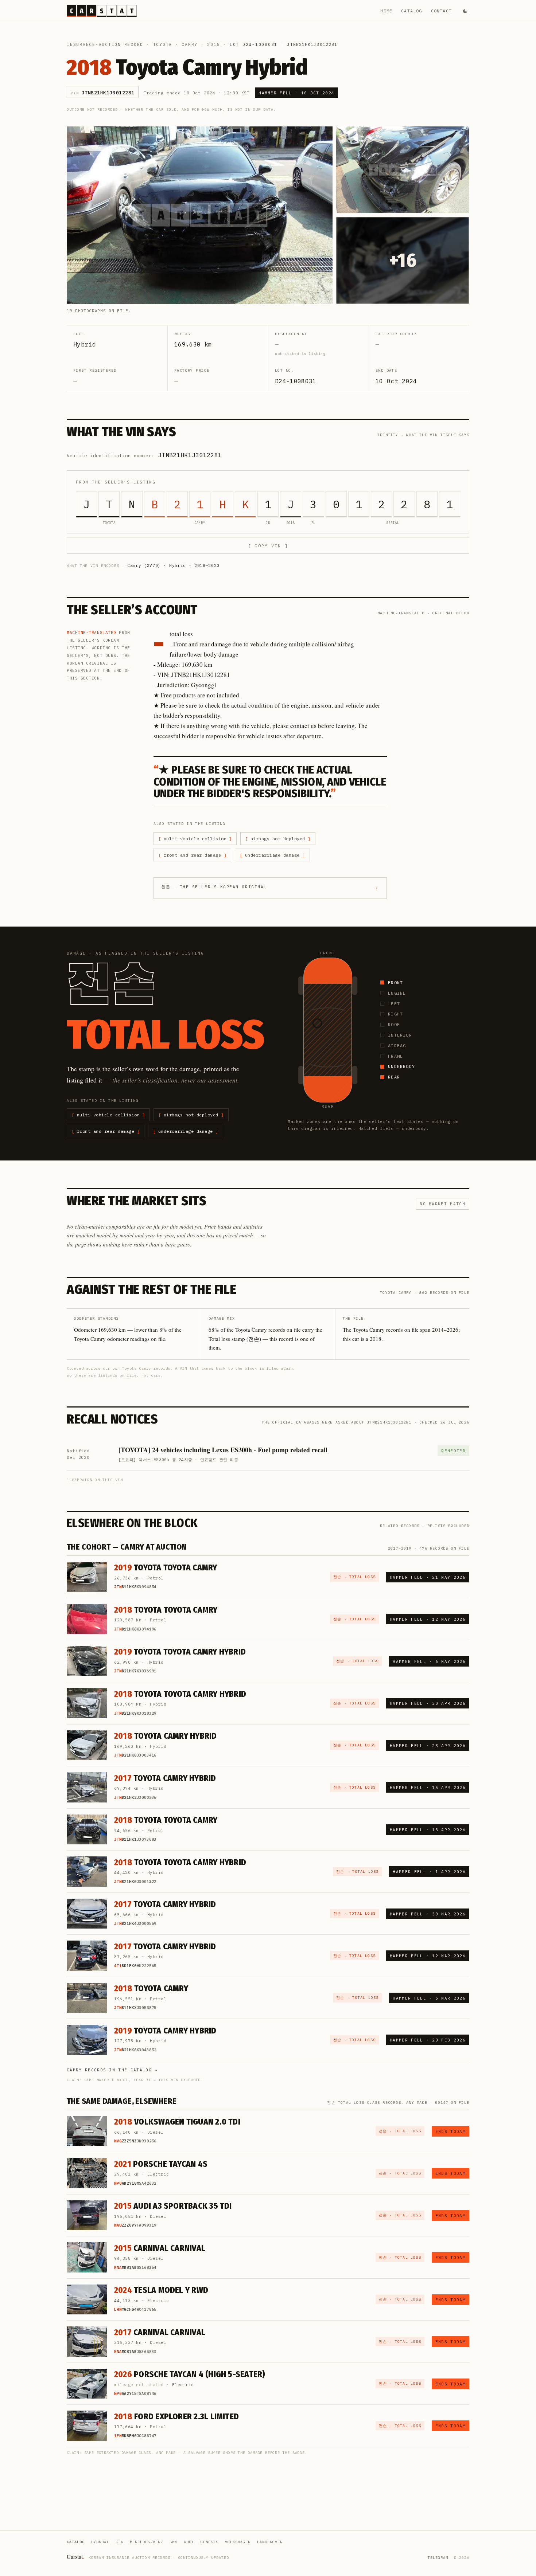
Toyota (163, 44)
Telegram (438, 2558)
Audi (189, 2542)
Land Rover (270, 2542)
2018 (213, 44)
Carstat (75, 2557)
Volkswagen (238, 2542)
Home (386, 11)
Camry (190, 44)
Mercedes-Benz (146, 2542)
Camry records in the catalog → (112, 2070)
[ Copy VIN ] (268, 546)
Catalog (411, 11)
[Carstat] (102, 11)
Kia (119, 2542)
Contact (441, 11)
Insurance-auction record (105, 44)
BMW (173, 2542)
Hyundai (100, 2542)
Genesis (209, 2542)
